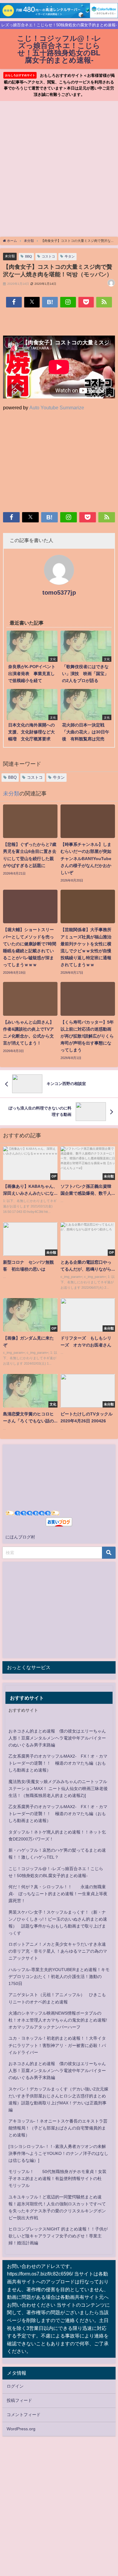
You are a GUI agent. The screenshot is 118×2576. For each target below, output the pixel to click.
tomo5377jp (59, 593)
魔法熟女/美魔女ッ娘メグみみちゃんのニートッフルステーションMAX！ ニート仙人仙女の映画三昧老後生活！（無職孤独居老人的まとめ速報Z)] (58, 1788)
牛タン (70, 256)
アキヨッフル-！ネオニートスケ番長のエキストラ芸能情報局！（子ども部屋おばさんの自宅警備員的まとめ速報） (58, 2128)
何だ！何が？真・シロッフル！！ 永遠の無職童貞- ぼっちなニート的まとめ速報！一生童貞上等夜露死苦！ (58, 1894)
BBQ (29, 256)
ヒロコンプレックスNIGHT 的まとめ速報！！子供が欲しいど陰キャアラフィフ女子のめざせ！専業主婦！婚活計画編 (58, 2236)
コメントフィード (24, 2415)
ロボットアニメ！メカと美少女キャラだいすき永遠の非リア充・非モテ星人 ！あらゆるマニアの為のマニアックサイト (58, 1951)
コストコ (48, 256)
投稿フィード (19, 2400)
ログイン (15, 2386)
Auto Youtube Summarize (57, 408)
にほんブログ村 (20, 1537)
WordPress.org (21, 2429)
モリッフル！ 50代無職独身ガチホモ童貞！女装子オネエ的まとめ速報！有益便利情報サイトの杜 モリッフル (57, 2178)
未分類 (10, 256)
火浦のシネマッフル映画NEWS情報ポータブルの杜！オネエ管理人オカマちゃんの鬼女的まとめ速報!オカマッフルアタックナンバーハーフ (58, 2020)
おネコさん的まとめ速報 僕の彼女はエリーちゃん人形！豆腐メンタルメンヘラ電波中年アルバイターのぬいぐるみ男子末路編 (57, 1738)
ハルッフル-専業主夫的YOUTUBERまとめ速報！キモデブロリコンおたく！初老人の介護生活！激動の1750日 (59, 1977)
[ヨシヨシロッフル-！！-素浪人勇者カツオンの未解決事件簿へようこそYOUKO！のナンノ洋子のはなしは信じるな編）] (58, 2153)
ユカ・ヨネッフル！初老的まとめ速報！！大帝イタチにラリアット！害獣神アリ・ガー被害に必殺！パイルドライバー (57, 2045)
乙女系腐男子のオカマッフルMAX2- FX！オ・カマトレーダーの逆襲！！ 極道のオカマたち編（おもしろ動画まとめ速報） (58, 1763)
